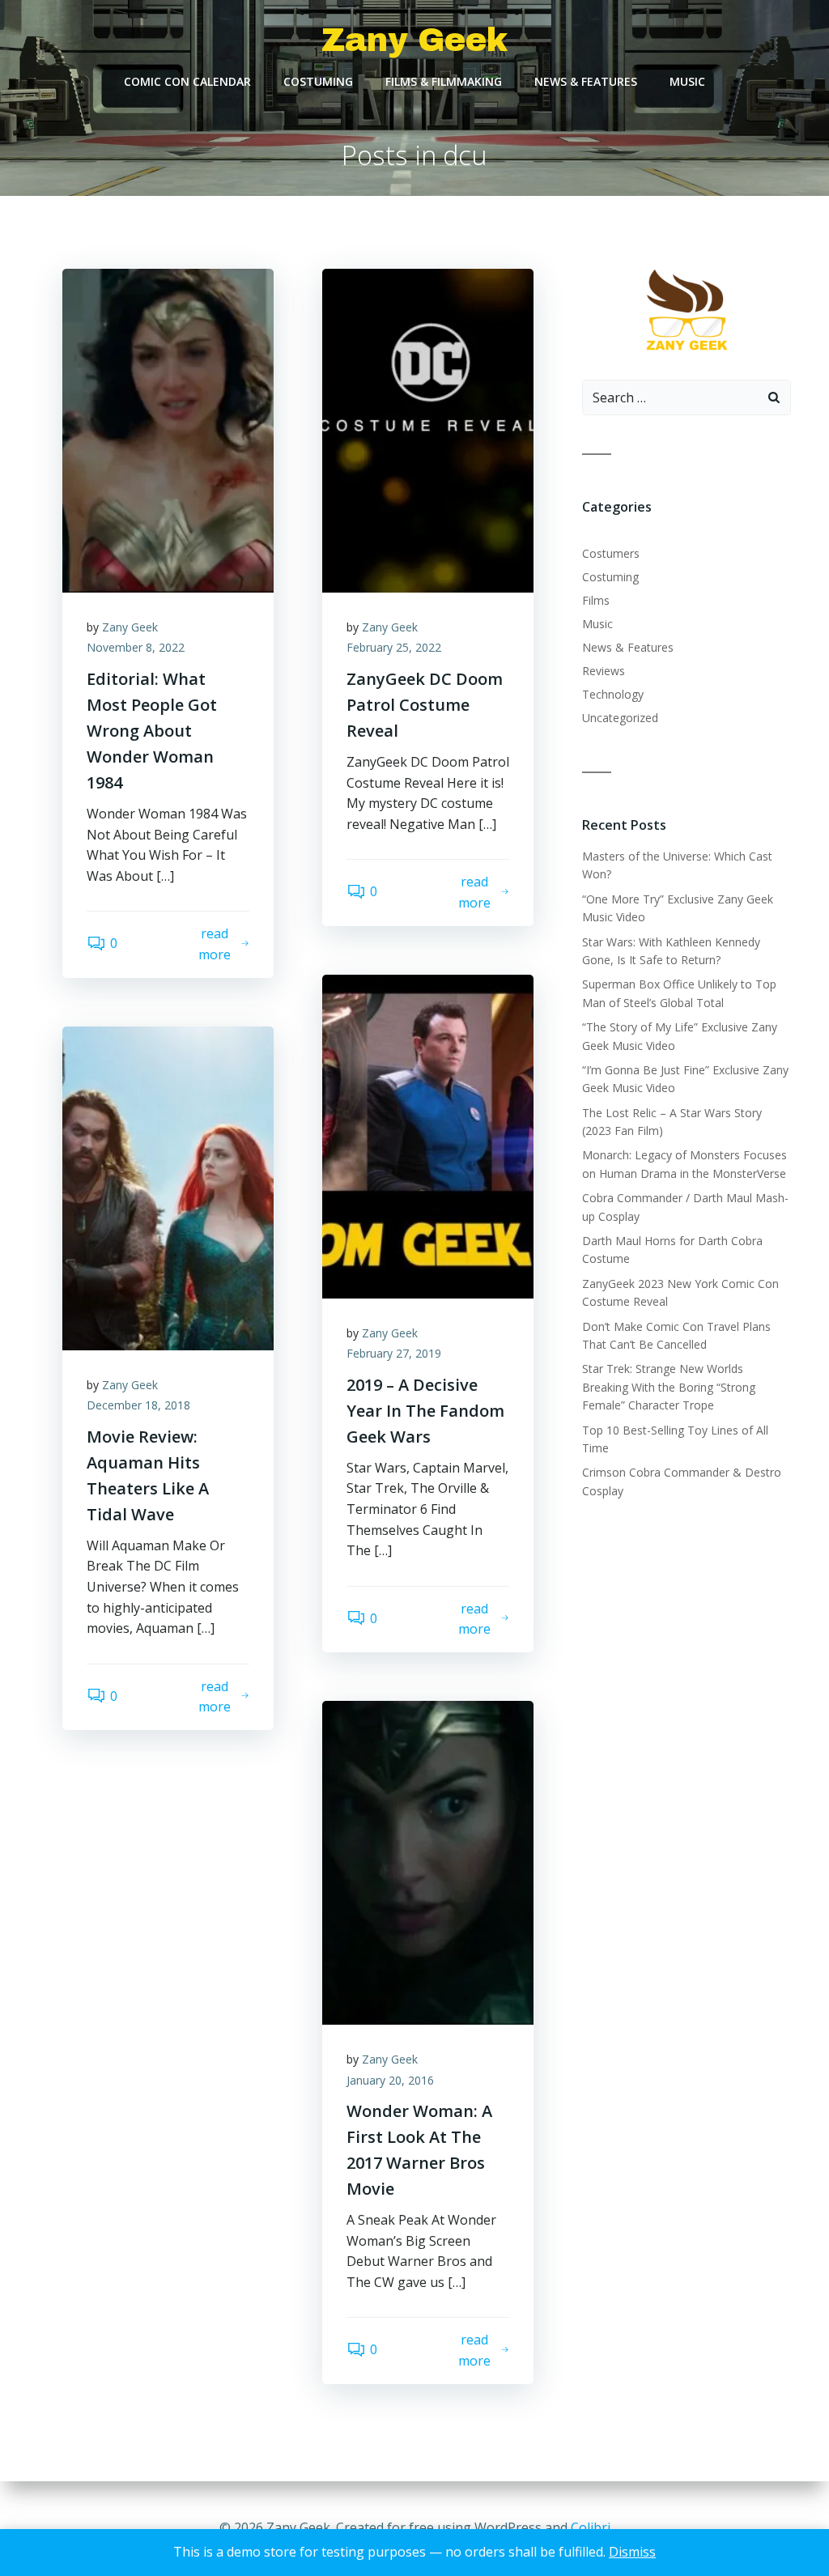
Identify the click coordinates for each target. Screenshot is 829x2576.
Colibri (591, 2527)
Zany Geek (130, 627)
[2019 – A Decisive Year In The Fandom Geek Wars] (428, 1135)
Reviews (604, 671)
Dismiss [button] (632, 2552)
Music (687, 81)
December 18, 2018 (138, 1405)
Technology (613, 694)
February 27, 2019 (394, 1353)
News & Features (586, 81)
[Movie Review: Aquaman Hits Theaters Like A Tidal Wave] (168, 1187)
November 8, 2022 (136, 647)
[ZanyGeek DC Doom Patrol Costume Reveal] (428, 429)
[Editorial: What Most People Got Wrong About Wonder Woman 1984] (168, 429)
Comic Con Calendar (187, 81)
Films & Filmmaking (444, 81)
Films (596, 600)
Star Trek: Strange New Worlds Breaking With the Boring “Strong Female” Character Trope (669, 1387)
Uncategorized (620, 718)
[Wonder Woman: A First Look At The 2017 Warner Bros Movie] (428, 1861)
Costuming (318, 81)
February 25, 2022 (394, 647)
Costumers (611, 553)
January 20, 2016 (390, 2080)
